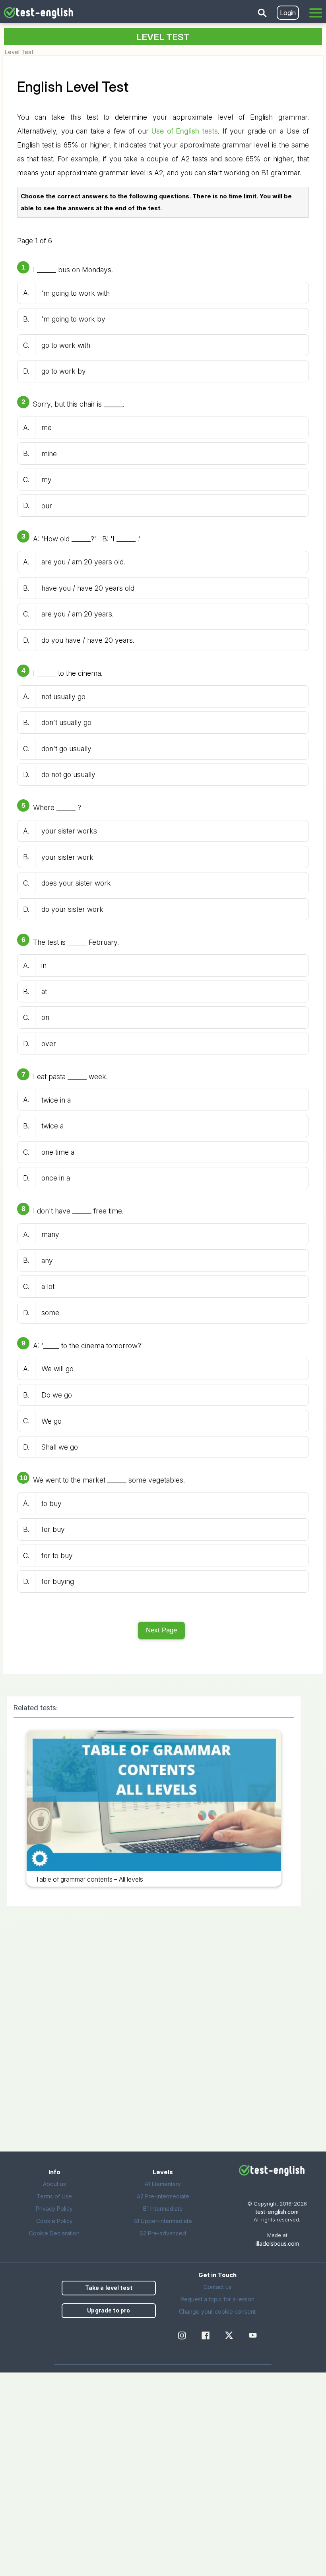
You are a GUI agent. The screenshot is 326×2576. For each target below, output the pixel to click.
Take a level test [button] (109, 2288)
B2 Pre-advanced (163, 2233)
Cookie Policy (54, 2221)
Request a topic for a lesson (217, 2299)
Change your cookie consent (217, 2311)
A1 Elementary (163, 2184)
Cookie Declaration (54, 2233)
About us (54, 2184)
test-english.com (277, 2212)
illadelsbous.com (277, 2244)
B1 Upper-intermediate (163, 2221)
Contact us (217, 2287)
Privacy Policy (54, 2209)
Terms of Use (54, 2196)
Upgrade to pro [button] (109, 2310)
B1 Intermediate (163, 2209)
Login (288, 13)
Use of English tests (185, 131)
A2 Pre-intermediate (163, 2196)
